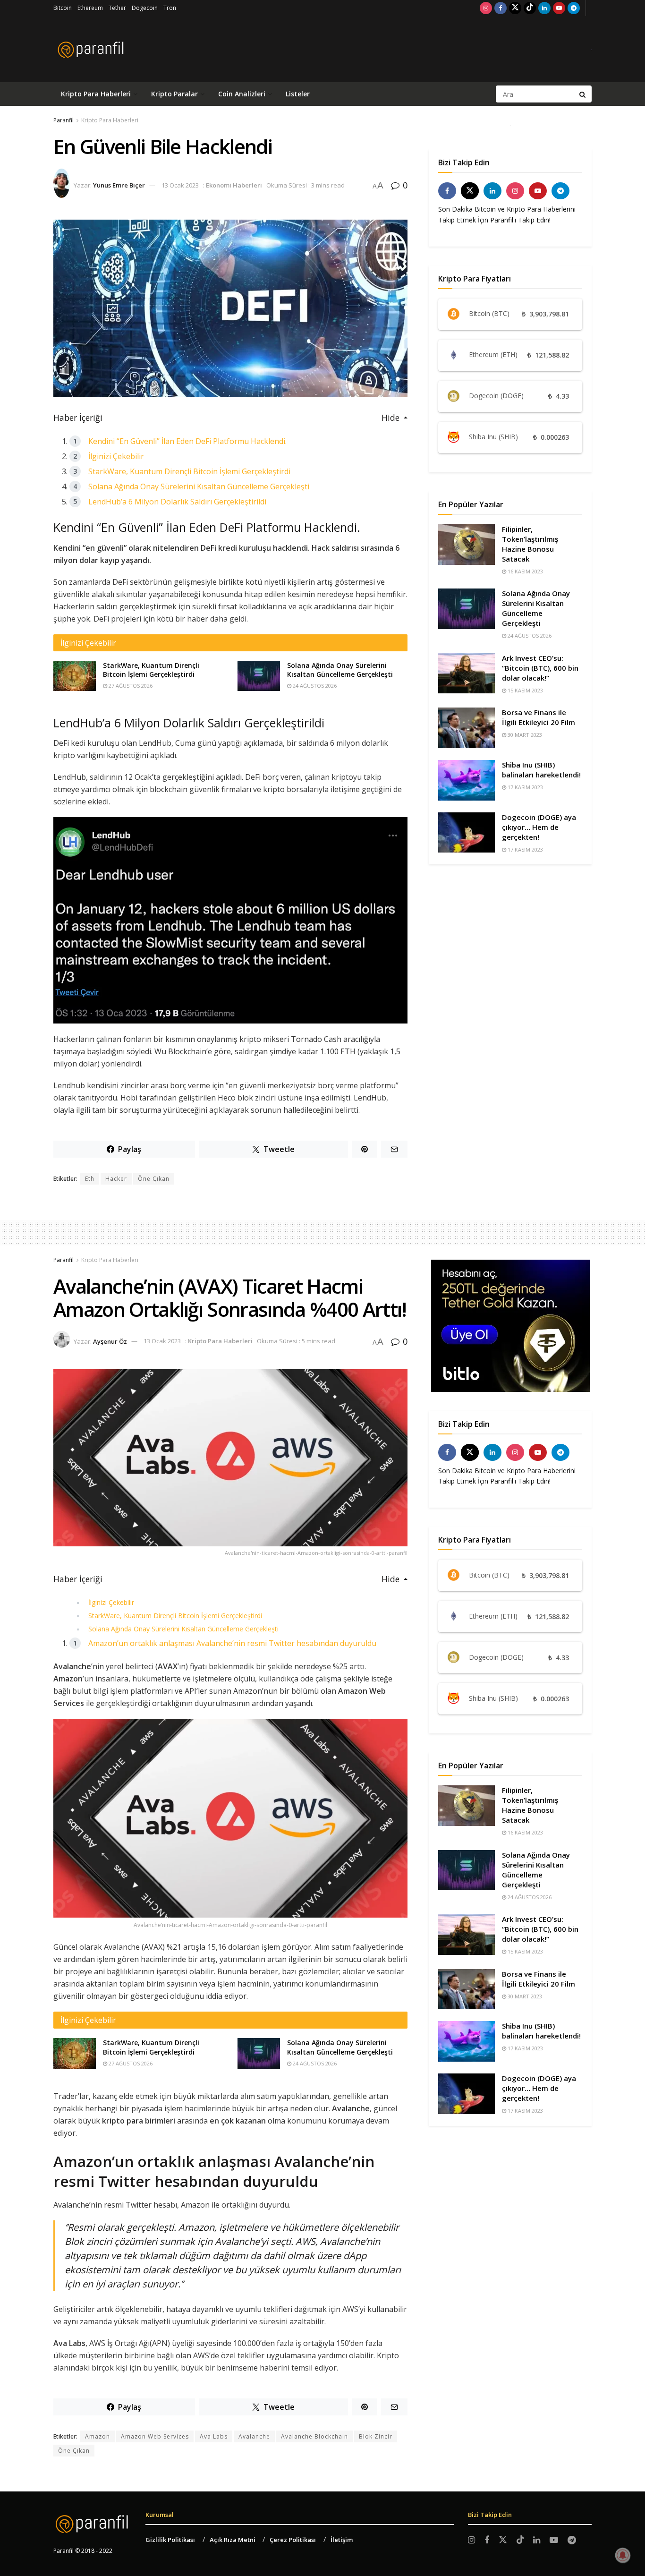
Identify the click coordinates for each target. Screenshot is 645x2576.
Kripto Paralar (174, 94)
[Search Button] (583, 94)
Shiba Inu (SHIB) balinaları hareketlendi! (541, 770)
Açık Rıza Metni (233, 2540)
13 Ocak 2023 (180, 185)
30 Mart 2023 (524, 735)
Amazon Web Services (155, 2436)
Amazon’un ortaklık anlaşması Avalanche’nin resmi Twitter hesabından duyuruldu (232, 1643)
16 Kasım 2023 (525, 571)
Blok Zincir (376, 2436)
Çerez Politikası (293, 2540)
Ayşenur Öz (110, 1341)
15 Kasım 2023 (525, 690)
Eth (90, 1179)
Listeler (298, 94)
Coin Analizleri (242, 94)
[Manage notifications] (623, 2555)
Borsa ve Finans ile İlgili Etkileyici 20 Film (539, 717)
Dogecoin (145, 8)
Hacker (116, 1179)
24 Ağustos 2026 (314, 686)
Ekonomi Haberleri (234, 185)
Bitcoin (63, 8)
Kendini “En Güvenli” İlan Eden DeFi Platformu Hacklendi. (187, 441)
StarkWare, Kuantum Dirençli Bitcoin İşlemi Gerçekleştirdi (189, 471)
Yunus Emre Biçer (119, 185)
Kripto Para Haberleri (96, 94)
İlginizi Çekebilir (116, 456)
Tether (117, 8)
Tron (170, 8)
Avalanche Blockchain (314, 2436)
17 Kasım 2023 (525, 787)
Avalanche (254, 2436)
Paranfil (64, 120)
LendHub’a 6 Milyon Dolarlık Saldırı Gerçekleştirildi (177, 502)
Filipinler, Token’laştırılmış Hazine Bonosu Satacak (530, 544)
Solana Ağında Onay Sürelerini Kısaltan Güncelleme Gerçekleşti (199, 486)
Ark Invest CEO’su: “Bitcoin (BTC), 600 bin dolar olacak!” (540, 668)
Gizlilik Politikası (170, 2540)
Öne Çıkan (154, 1179)
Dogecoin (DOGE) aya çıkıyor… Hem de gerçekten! (539, 827)
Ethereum (90, 8)
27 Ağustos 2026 (130, 686)
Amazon (98, 2436)
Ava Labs (214, 2436)
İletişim (342, 2540)
